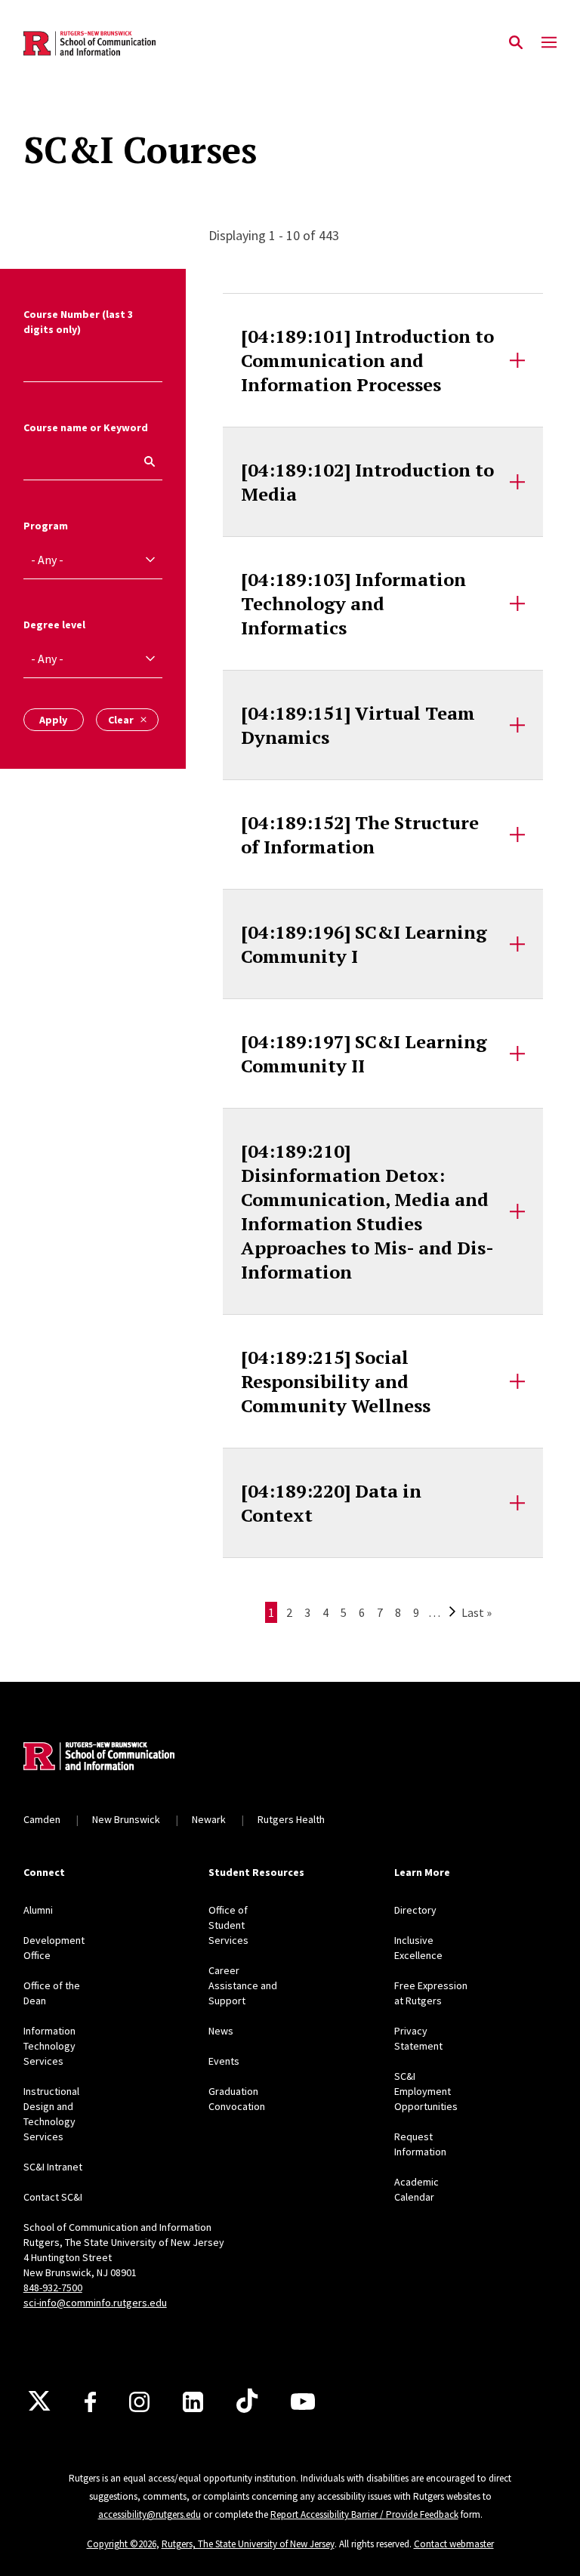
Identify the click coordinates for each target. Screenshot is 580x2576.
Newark (209, 1819)
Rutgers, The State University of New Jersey (248, 2544)
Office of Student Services (228, 1925)
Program (46, 526)
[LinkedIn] (193, 2402)
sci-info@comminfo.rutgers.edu (95, 2303)
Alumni (38, 1910)
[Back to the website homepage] (89, 43)
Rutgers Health (291, 1819)
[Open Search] (516, 43)
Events (224, 2061)
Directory (415, 1910)
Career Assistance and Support (243, 1985)
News (221, 2031)
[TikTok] (247, 2402)
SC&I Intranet (53, 2167)
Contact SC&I (53, 2197)
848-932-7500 (53, 2288)
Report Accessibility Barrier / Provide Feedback (364, 2514)
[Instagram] (139, 2402)
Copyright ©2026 (122, 2544)
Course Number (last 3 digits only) (78, 322)
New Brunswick (126, 1819)
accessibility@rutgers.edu (150, 2514)
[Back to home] (123, 1758)
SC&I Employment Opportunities (426, 2091)
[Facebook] (90, 2402)
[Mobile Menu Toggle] (549, 43)
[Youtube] (303, 2402)
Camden (42, 1819)
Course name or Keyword (86, 427)
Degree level (54, 625)
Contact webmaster (454, 2544)
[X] (39, 2402)
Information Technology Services (49, 2046)
